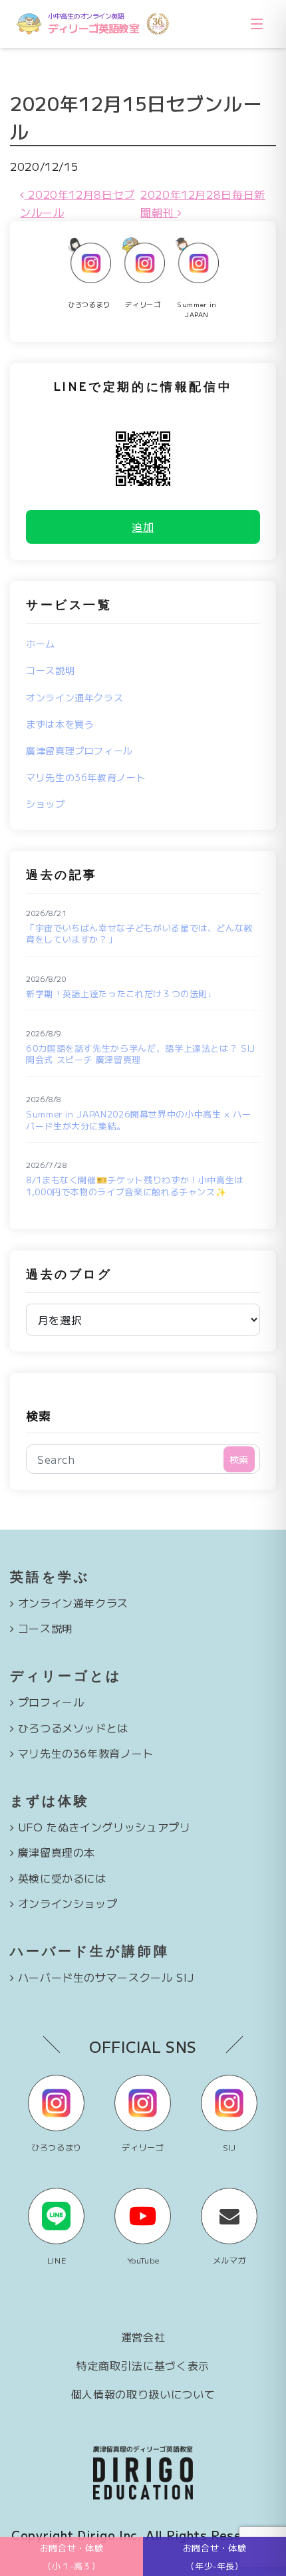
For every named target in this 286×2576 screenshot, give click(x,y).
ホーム (41, 644)
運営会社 (143, 2337)
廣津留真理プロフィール (79, 751)
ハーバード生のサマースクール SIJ (106, 1977)
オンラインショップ (68, 1903)
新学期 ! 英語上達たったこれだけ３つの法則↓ (119, 994)
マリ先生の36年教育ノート (86, 777)
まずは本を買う (60, 724)
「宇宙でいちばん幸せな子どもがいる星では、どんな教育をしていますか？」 (139, 934)
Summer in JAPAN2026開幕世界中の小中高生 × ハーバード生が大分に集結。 (139, 1120)
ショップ (46, 804)
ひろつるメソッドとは (73, 1728)
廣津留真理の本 (57, 1852)
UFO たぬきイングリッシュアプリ (104, 1827)
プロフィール (51, 1702)
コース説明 (50, 670)
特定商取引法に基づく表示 (143, 2365)
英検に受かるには (62, 1878)
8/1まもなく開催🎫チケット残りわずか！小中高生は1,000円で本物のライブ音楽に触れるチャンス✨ (135, 1186)
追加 (143, 527)
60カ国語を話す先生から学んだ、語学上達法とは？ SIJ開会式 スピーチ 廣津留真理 (141, 1054)
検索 (38, 1415)
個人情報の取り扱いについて (143, 2394)
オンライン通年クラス (74, 697)
